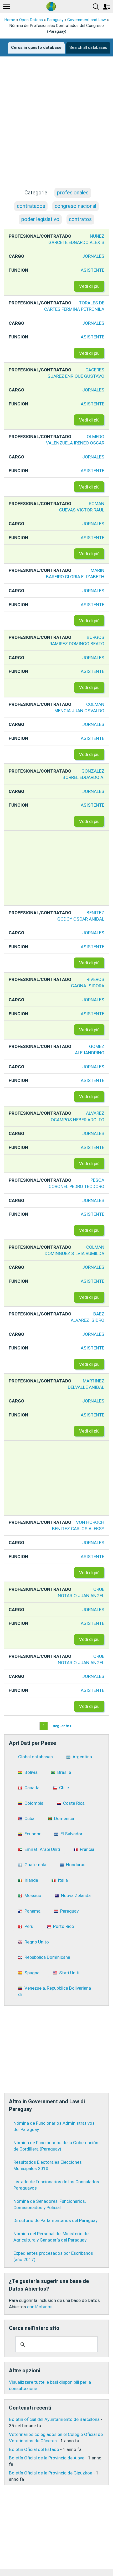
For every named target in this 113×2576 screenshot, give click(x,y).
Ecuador (33, 1834)
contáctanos (40, 2307)
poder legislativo (40, 219)
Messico (33, 1895)
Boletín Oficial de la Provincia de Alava (47, 2458)
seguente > (62, 1726)
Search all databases (88, 47)
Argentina (82, 1757)
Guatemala (35, 1865)
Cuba (29, 1818)
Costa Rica (74, 1803)
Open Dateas (31, 20)
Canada (32, 1788)
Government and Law (87, 20)
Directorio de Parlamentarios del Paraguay (55, 2220)
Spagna (32, 1973)
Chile (64, 1788)
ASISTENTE (93, 270)
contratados (31, 206)
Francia (87, 1849)
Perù (29, 1926)
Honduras (76, 1865)
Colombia (34, 1803)
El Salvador (71, 1834)
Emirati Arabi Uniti (42, 1849)
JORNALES (93, 256)
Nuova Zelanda (76, 1895)
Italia (63, 1880)
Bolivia (31, 1772)
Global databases (35, 1757)
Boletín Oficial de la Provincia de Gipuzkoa (51, 2473)
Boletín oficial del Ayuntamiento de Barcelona (54, 2419)
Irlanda (31, 1880)
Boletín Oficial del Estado (34, 2449)
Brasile (64, 1772)
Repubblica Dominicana (47, 1957)
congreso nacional (75, 206)
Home (10, 20)
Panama (32, 1911)
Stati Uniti (69, 1973)
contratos (80, 219)
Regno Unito (37, 1942)
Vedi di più (89, 286)
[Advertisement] (56, 127)
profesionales (73, 193)
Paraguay (55, 20)
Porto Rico (64, 1926)
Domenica (64, 1818)
